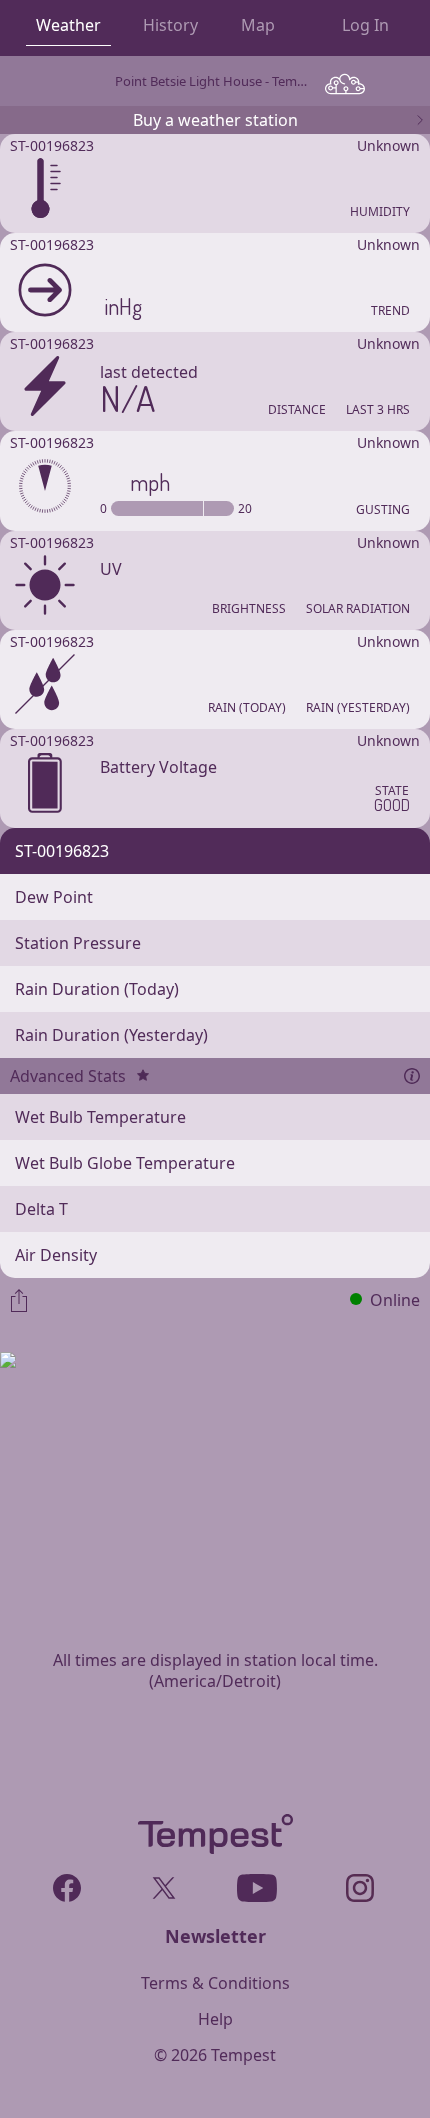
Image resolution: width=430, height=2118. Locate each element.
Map (258, 25)
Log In (365, 25)
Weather (68, 25)
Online (395, 1300)
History (170, 25)
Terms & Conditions (215, 1983)
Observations (345, 83)
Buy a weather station (215, 120)
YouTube (257, 1883)
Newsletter (215, 1936)
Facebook (67, 1883)
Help (215, 2019)
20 (245, 509)
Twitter (161, 1883)
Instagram (359, 1883)
